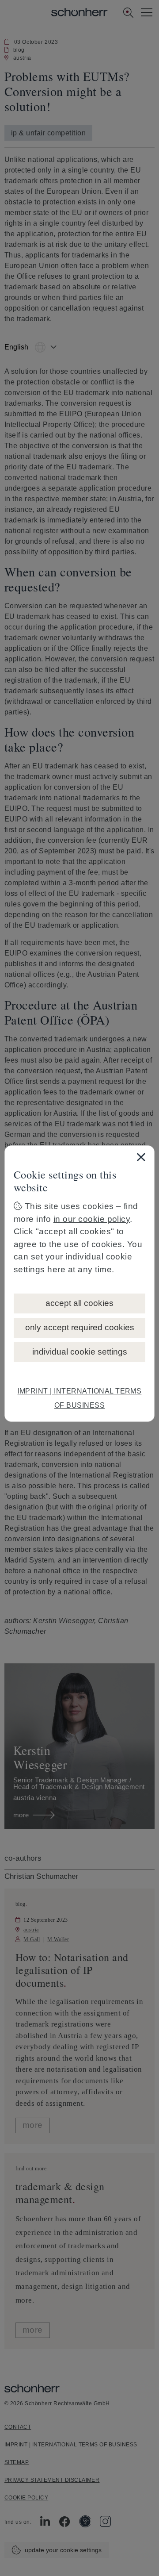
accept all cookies (79, 1303)
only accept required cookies (80, 1327)
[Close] (141, 1157)
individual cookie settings (80, 1352)
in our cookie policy (92, 1219)
